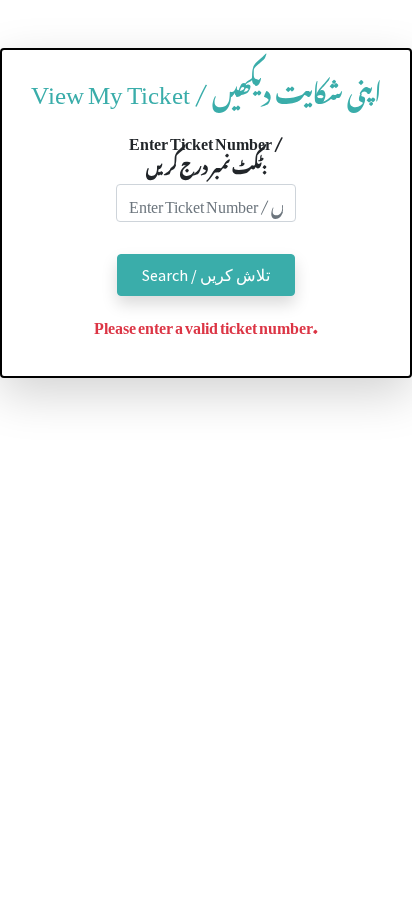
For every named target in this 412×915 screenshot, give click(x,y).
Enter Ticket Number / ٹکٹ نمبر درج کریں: (206, 152)
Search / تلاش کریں (206, 275)
